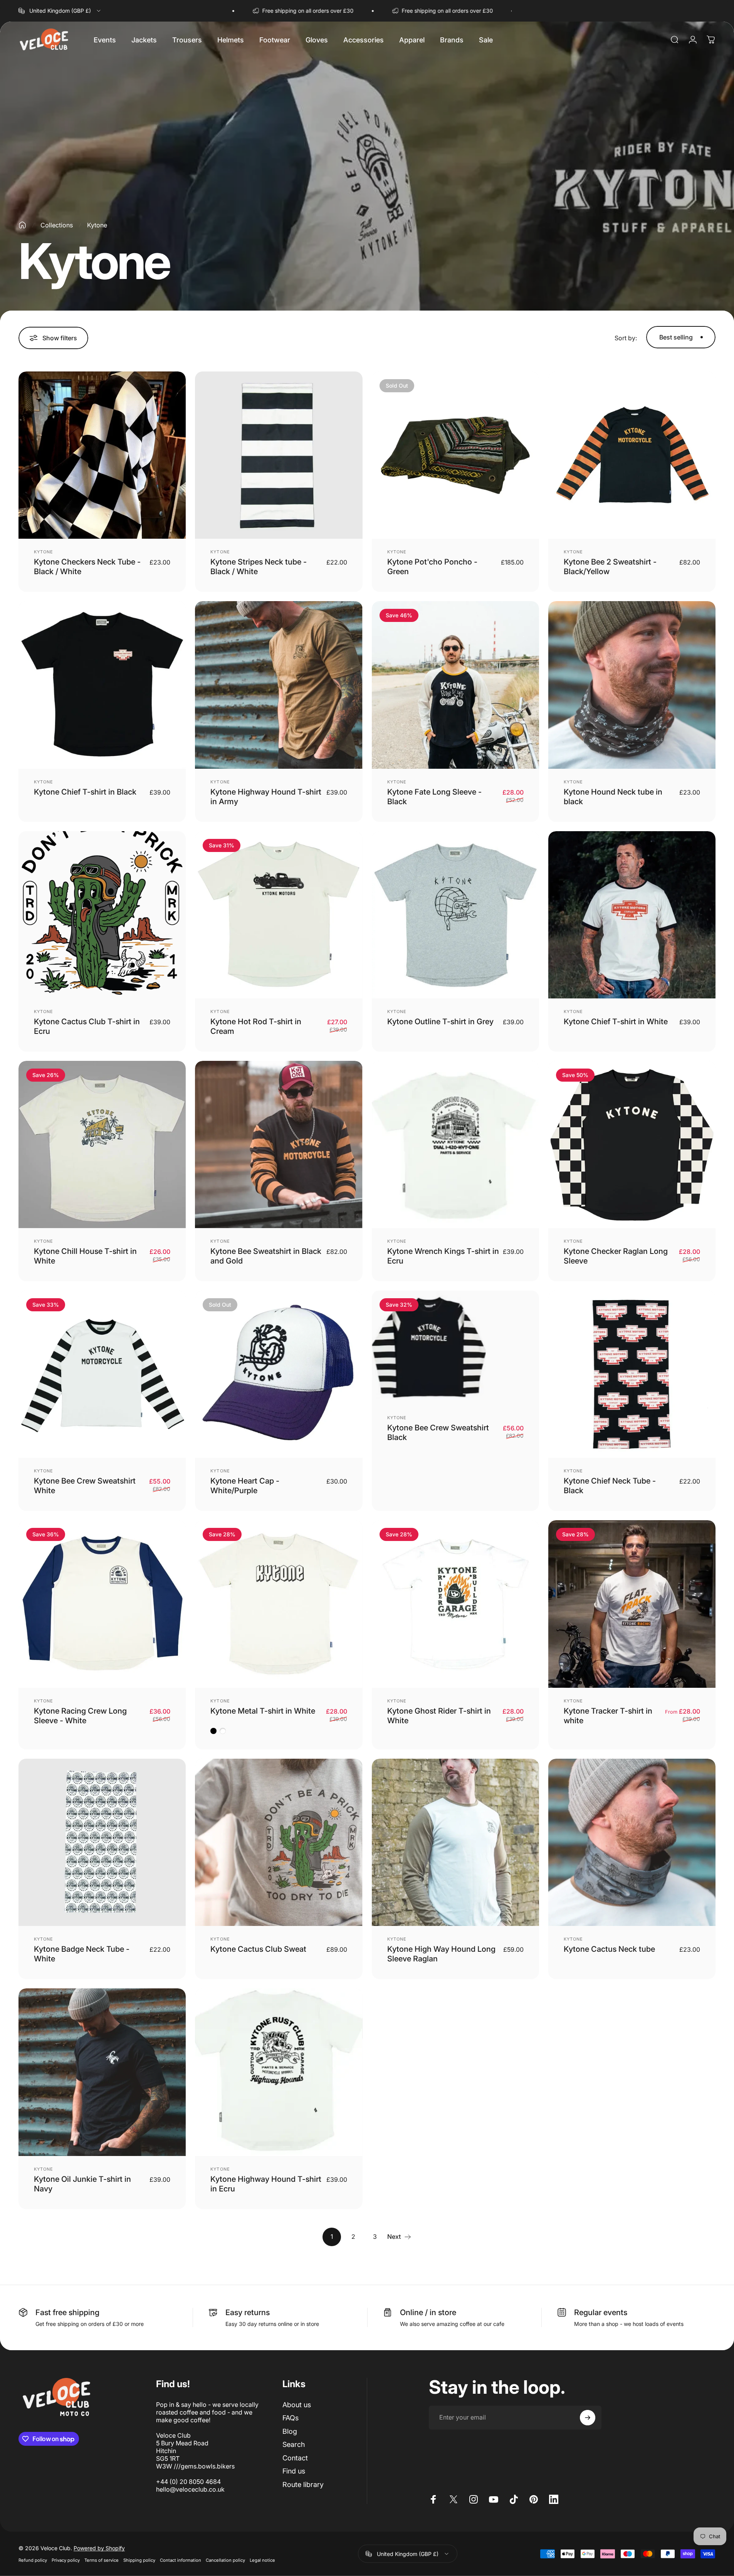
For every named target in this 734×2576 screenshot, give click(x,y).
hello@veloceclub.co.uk (190, 2489)
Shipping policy (139, 2560)
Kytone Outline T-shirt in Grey (440, 1022)
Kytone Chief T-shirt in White (616, 1022)
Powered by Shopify (99, 2548)
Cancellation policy (225, 2560)
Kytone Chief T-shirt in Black (85, 792)
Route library (303, 2484)
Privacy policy (66, 2560)
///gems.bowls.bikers (204, 2466)
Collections (57, 225)
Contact (295, 2458)
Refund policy (33, 2560)
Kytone (44, 552)
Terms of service (102, 2560)
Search (294, 2444)
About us (297, 2405)
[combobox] (60, 11)
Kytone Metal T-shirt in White (263, 1711)
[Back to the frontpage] (22, 225)
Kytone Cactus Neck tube (609, 1949)
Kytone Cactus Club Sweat (258, 1949)
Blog (290, 2431)
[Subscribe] (588, 2418)
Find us (294, 2471)
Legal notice (262, 2560)
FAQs (291, 2418)
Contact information (181, 2560)
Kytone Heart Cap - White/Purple (245, 1486)
